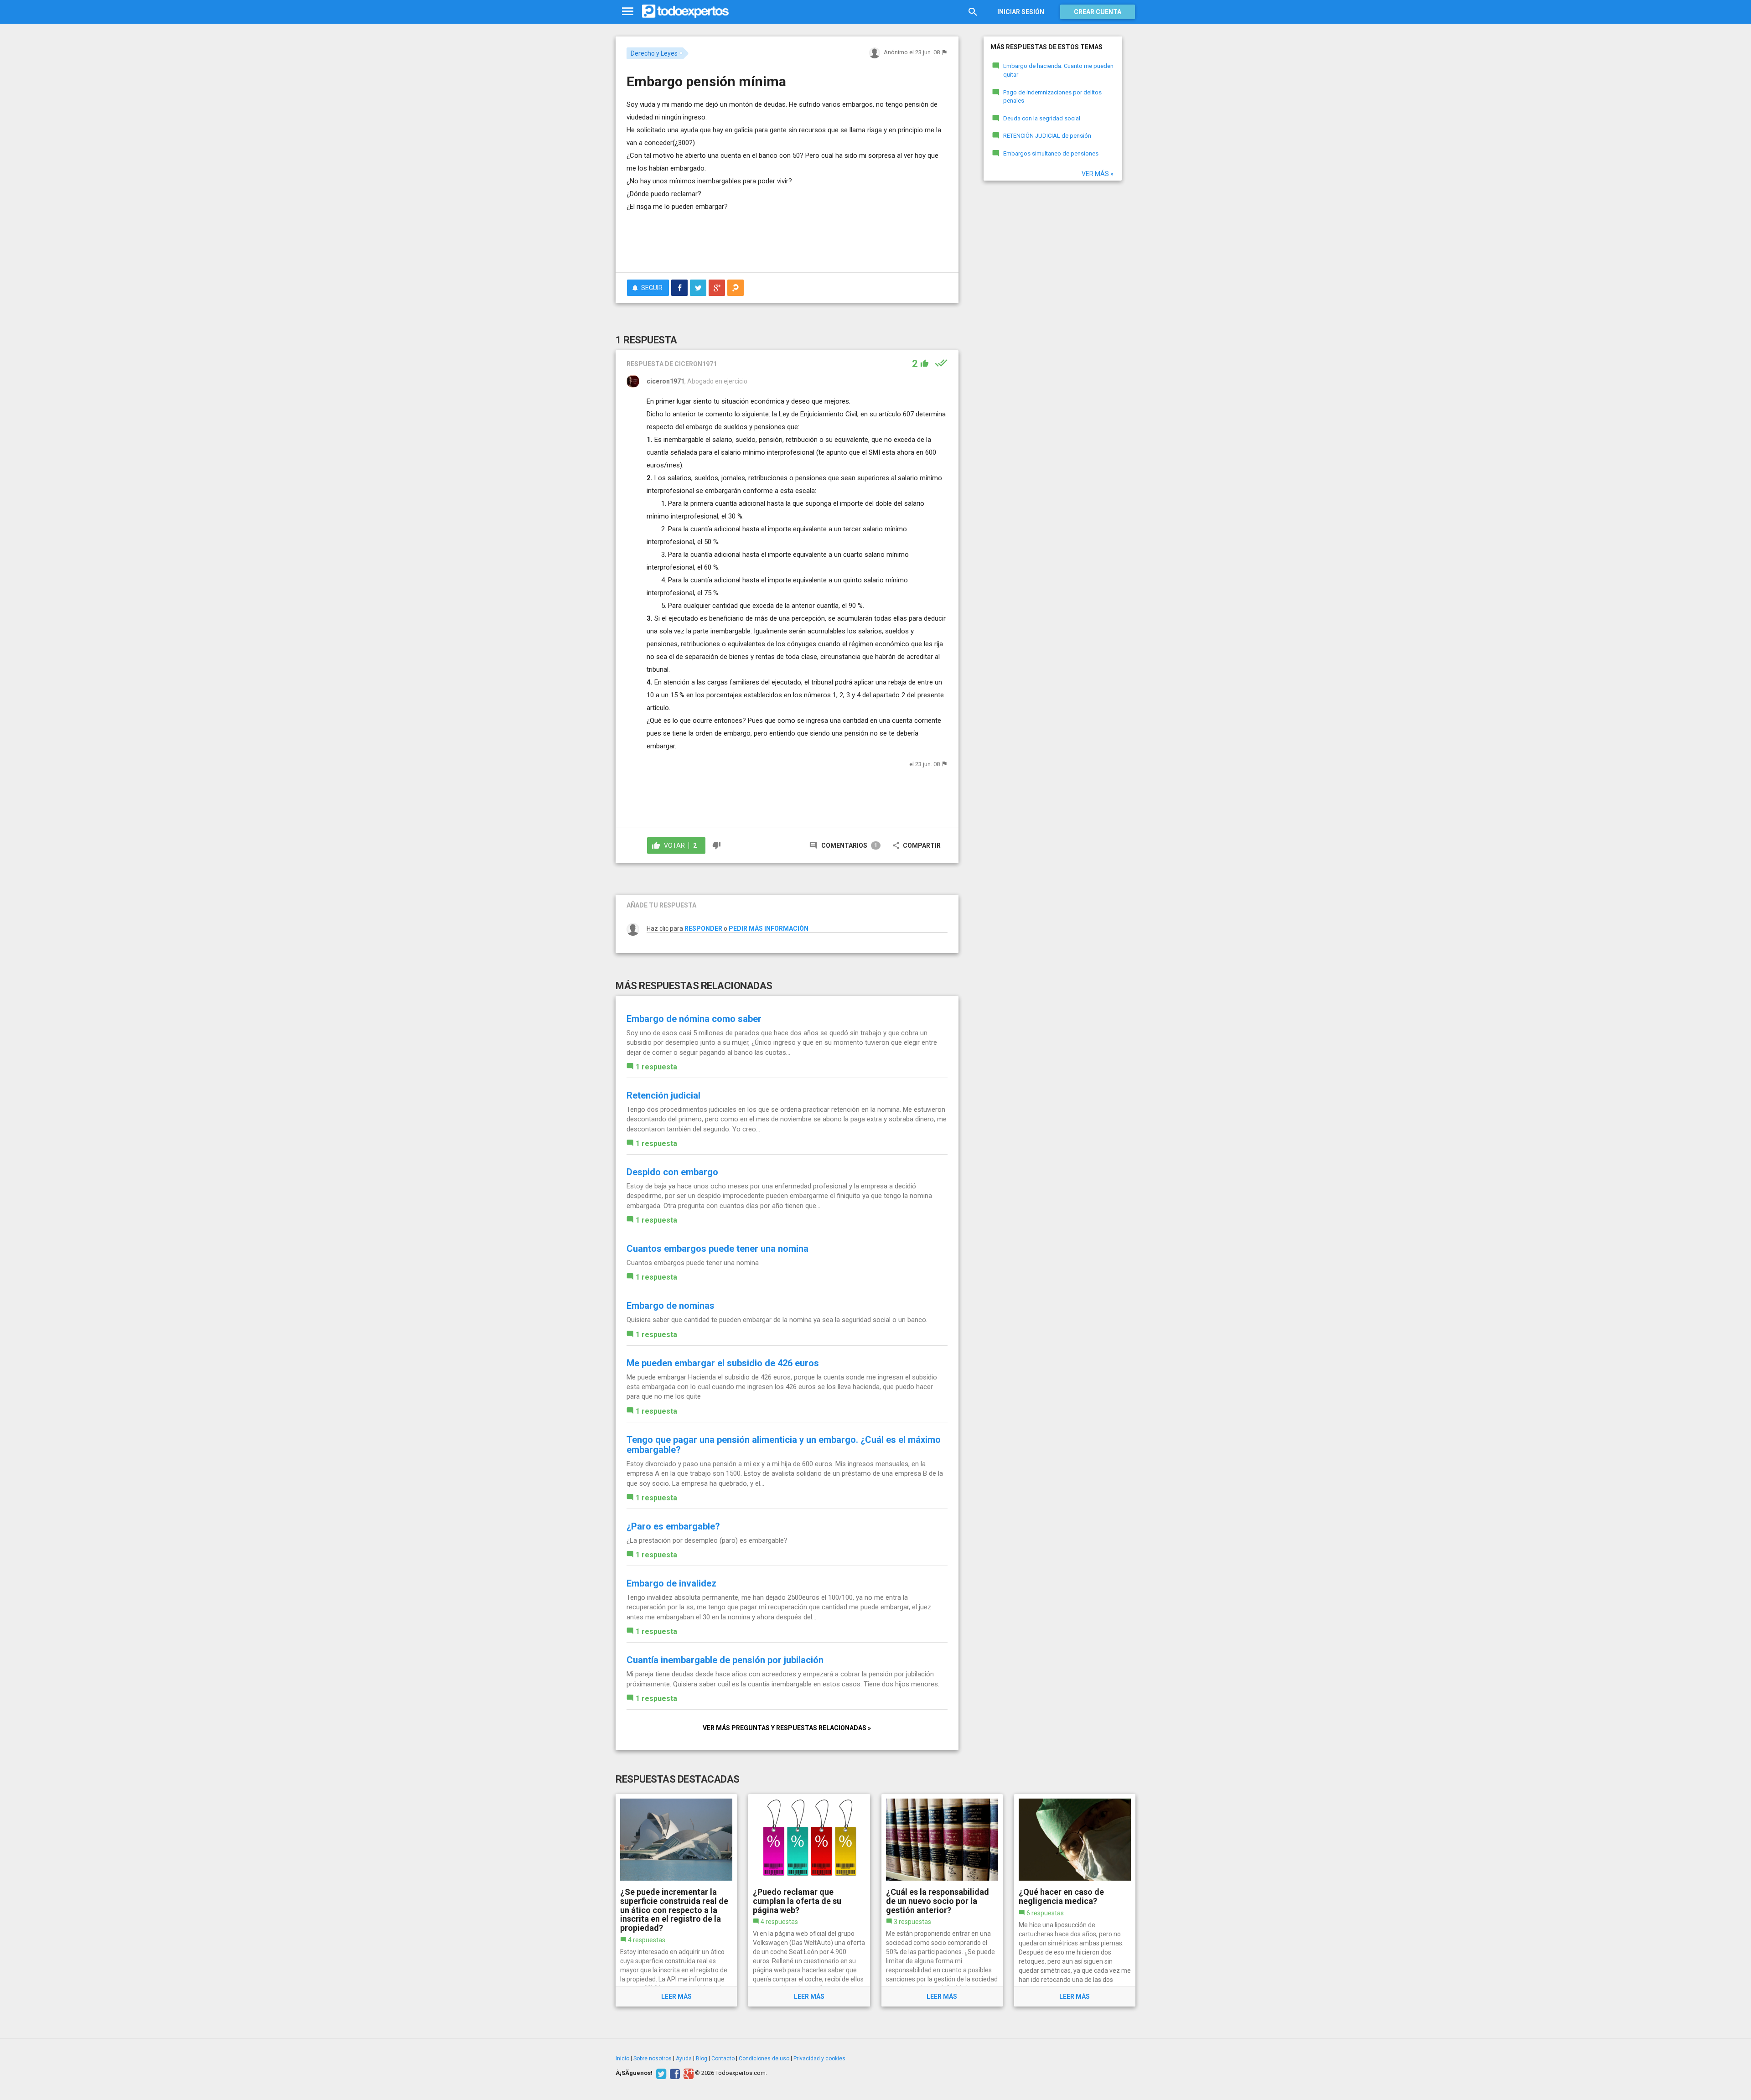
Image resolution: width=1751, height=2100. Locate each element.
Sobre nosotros (653, 2059)
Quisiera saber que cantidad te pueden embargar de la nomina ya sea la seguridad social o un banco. (777, 1320)
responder (703, 928)
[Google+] (687, 2073)
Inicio (622, 2059)
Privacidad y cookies (819, 2059)
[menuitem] (679, 288)
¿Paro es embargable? (673, 1526)
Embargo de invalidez (671, 1583)
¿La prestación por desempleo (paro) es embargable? (707, 1540)
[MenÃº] (628, 12)
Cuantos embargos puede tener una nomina (717, 1249)
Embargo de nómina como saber (694, 1019)
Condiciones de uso (764, 2059)
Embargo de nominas (671, 1306)
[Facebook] (674, 2073)
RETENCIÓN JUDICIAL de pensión (1047, 136)
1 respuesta (656, 1067)
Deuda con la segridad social (1042, 118)
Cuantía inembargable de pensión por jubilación (725, 1660)
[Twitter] (660, 2073)
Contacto (723, 2059)
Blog (702, 2059)
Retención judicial (663, 1095)
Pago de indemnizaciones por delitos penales (1052, 97)
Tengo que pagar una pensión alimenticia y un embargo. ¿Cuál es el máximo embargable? (784, 1445)
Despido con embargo (672, 1172)
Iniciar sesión (1021, 12)
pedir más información (769, 928)
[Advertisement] (787, 240)
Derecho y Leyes (654, 53)
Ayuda (684, 2059)
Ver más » (1098, 174)
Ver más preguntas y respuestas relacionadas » (787, 1728)
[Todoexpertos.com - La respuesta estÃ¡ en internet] (685, 11)
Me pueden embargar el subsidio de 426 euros (723, 1363)
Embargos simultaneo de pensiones (1051, 153)
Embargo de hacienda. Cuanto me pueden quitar (1058, 70)
